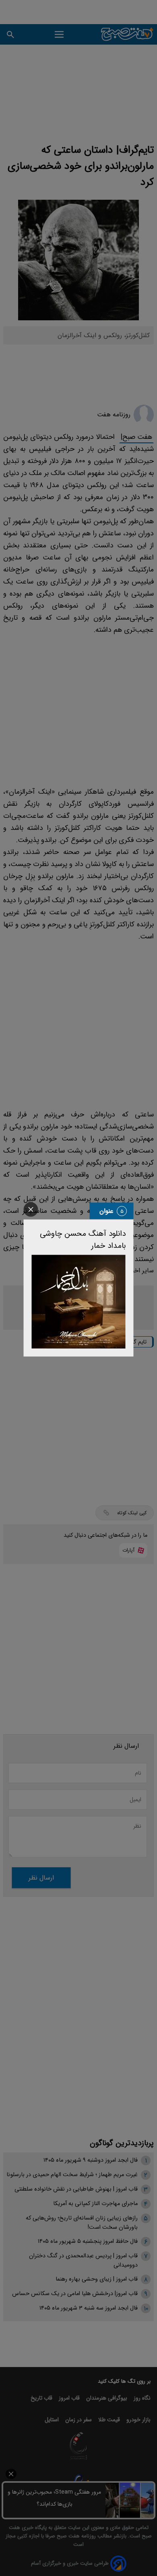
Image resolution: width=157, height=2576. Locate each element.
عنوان (106, 1211)
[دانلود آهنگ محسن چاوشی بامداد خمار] (79, 1302)
